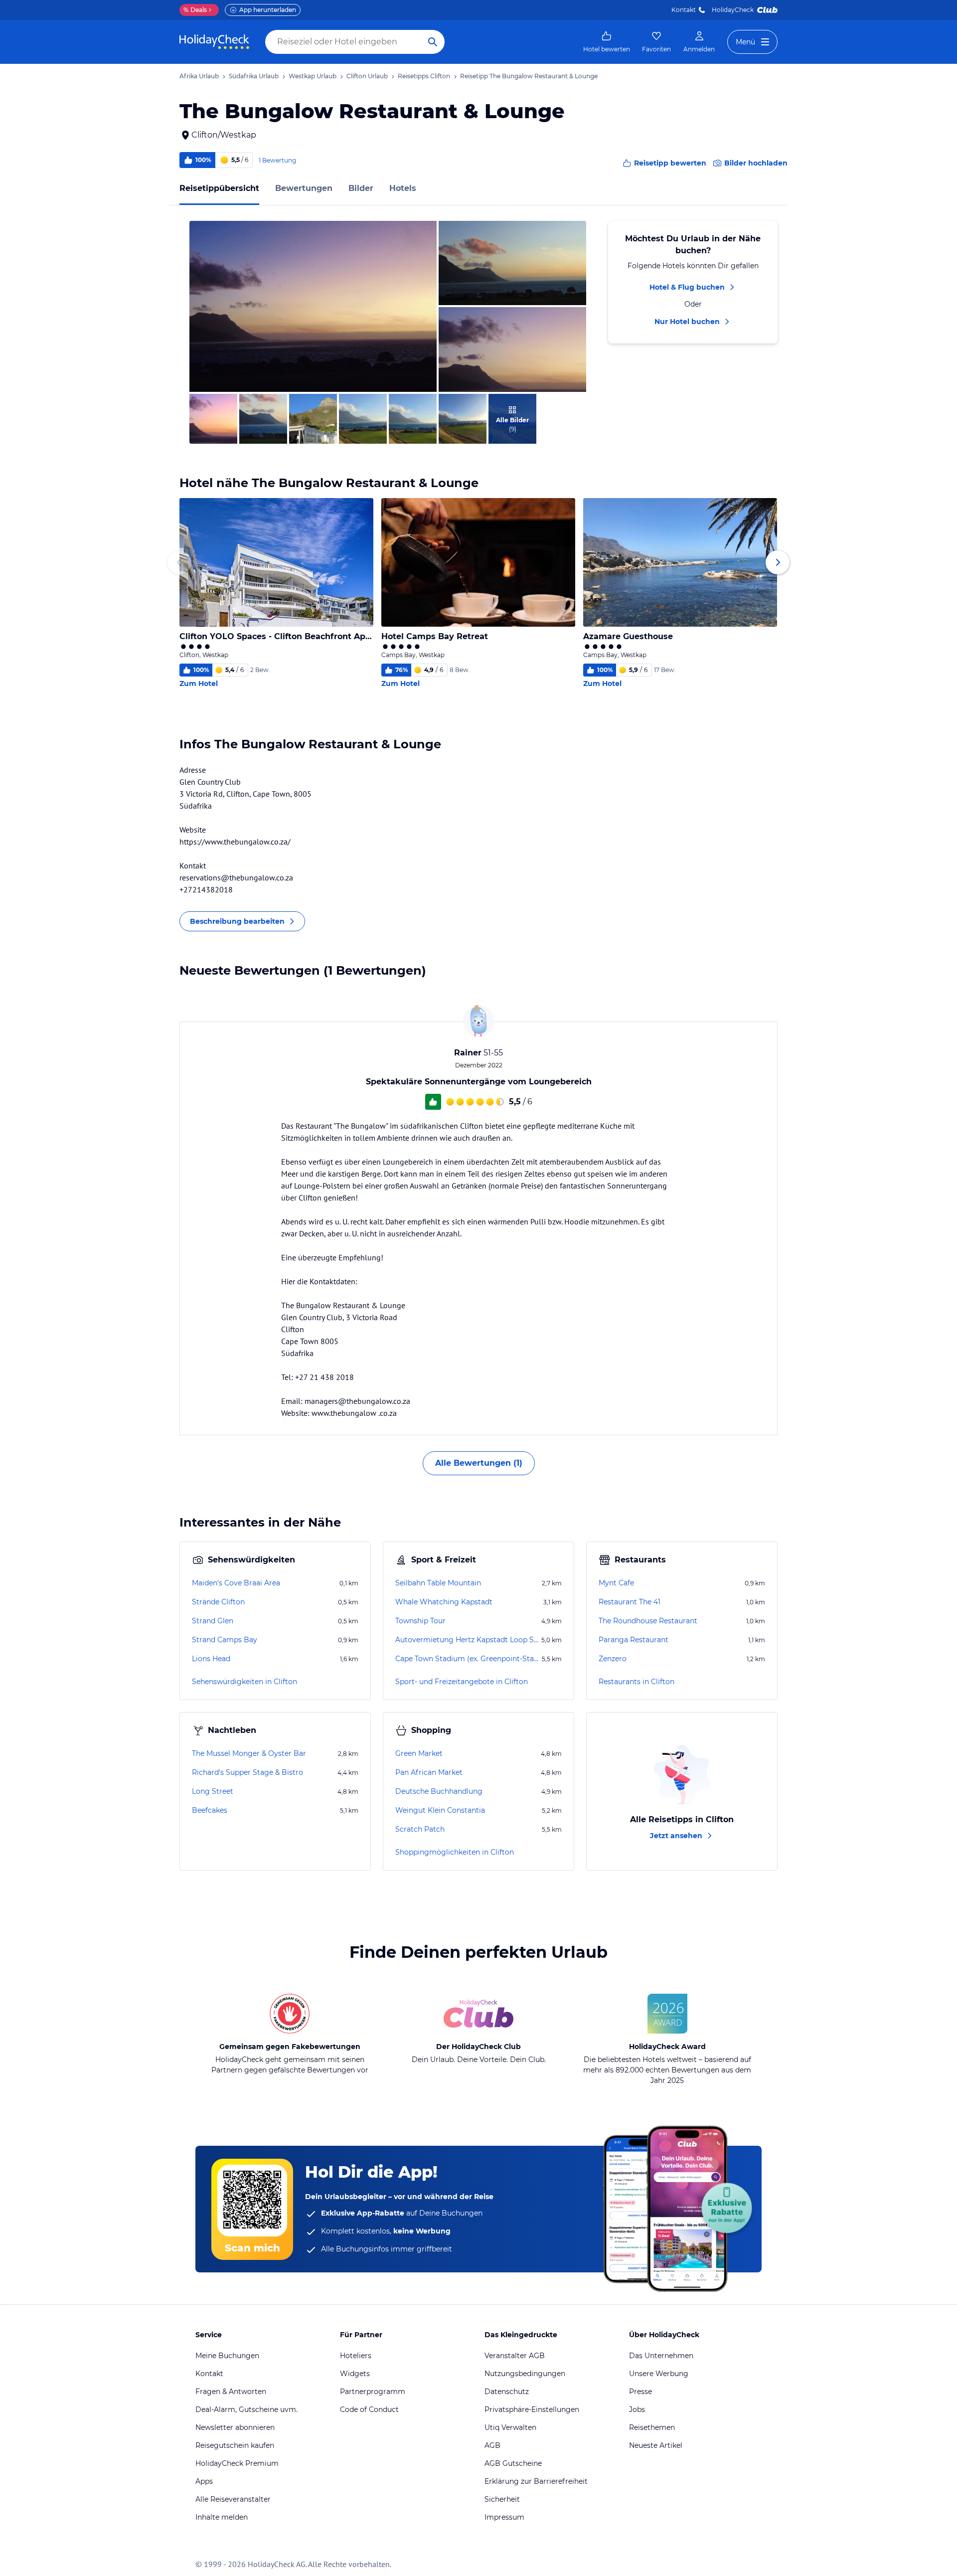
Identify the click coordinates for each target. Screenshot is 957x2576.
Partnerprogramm (373, 2392)
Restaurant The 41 (630, 1602)
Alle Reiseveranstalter (233, 2499)
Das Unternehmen (661, 2356)
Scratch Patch (420, 1829)
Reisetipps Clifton (424, 76)
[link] (607, 42)
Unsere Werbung (659, 2374)
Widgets (355, 2374)
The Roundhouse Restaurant (648, 1621)
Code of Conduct (369, 2409)
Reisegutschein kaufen (235, 2445)
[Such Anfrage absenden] (433, 42)
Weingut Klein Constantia (440, 1810)
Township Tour (420, 1621)
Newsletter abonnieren (235, 2427)
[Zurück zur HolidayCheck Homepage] (214, 42)
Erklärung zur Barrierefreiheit (536, 2481)
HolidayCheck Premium (237, 2463)
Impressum (504, 2517)
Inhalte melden (222, 2517)
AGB (492, 2445)
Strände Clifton (218, 1602)
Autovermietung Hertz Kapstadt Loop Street (467, 1640)
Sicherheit (502, 2499)
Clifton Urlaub (367, 76)
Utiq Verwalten (510, 2427)
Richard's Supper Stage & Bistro (247, 1772)
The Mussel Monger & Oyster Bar (249, 1753)
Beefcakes (210, 1810)
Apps (204, 2481)
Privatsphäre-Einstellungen (532, 2409)
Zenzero (613, 1659)
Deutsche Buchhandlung (439, 1791)
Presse (640, 2392)
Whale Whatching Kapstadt (444, 1602)
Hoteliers (356, 2356)
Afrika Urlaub (199, 76)
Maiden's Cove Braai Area (236, 1583)
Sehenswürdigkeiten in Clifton (244, 1682)
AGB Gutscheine (513, 2463)
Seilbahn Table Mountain (438, 1583)
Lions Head (211, 1659)
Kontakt (684, 10)
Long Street (213, 1791)
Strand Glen (213, 1621)
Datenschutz (507, 2392)
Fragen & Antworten (231, 2392)
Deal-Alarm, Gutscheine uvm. (246, 2409)
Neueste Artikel (656, 2445)
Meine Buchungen (227, 2356)
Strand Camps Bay (225, 1640)
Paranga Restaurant (634, 1640)
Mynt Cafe (616, 1583)
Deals (195, 10)
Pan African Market (429, 1772)
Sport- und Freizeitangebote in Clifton (462, 1682)
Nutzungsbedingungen (525, 2374)
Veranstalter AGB (515, 2356)
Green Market (419, 1753)
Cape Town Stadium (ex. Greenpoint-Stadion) (468, 1659)
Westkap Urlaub (313, 76)
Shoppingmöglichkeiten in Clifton (455, 1852)
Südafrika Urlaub (254, 76)
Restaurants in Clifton (637, 1682)
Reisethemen (652, 2427)
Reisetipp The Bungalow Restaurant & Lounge (529, 76)
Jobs (637, 2409)
